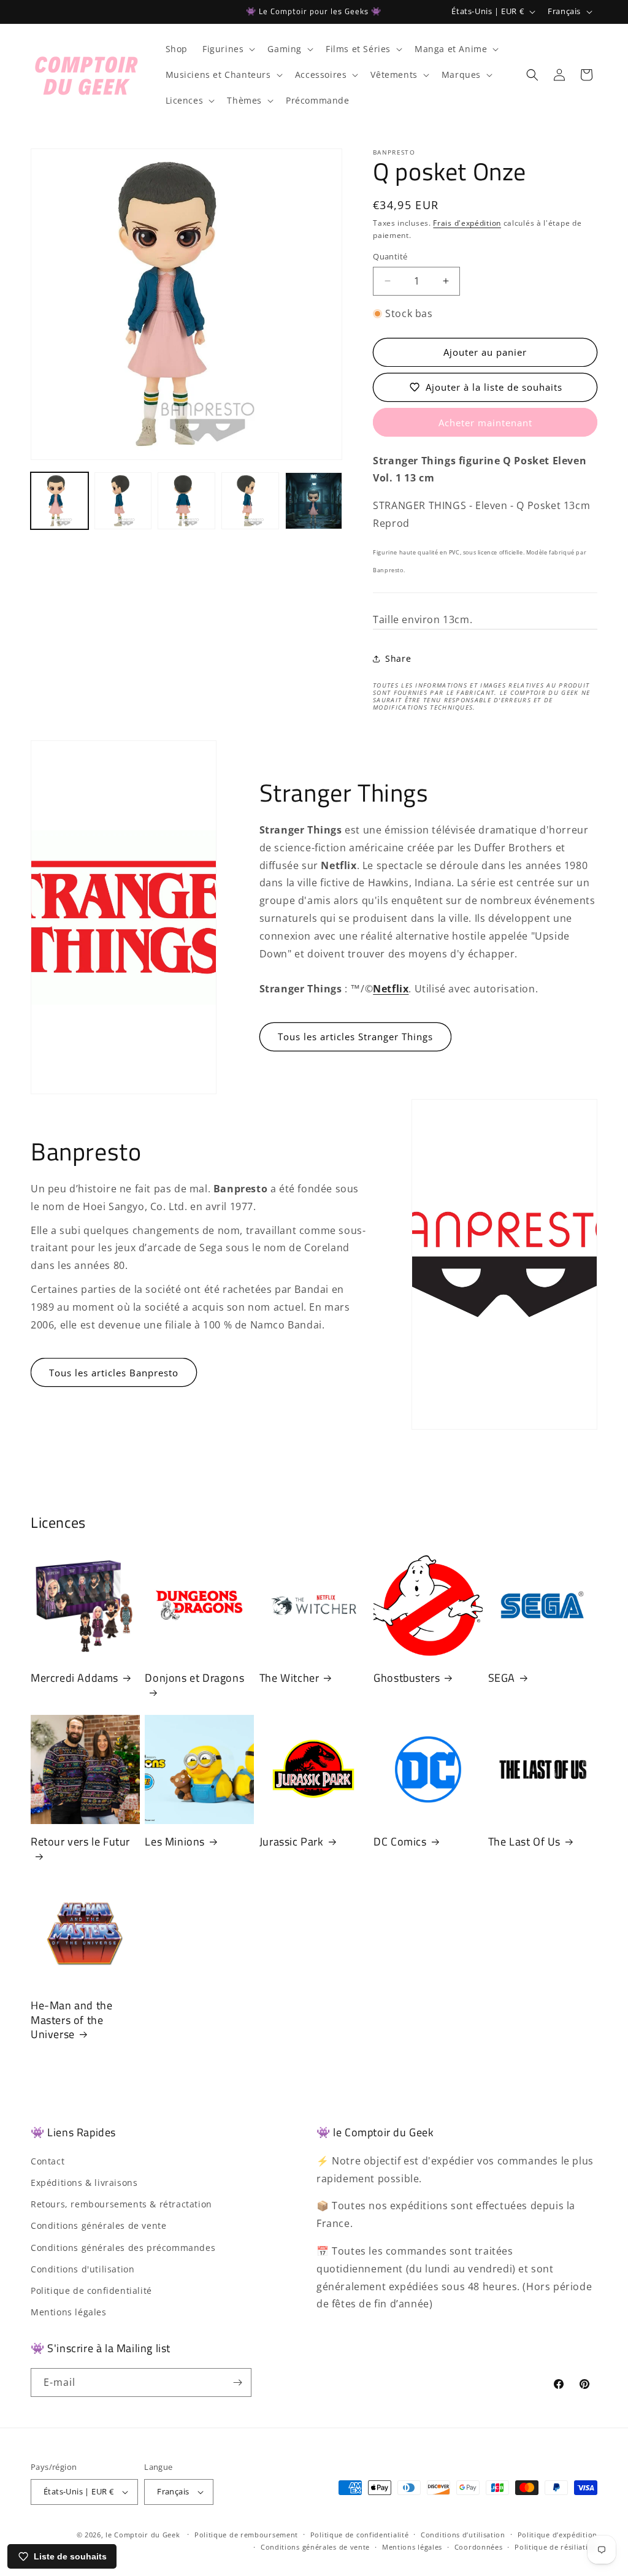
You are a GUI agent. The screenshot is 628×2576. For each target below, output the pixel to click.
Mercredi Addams (75, 1678)
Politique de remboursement (246, 2535)
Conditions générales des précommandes (123, 2248)
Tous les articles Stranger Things (355, 1037)
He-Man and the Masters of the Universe (71, 2020)
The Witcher (289, 1678)
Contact (48, 2161)
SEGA (502, 1678)
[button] (228, 49)
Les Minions (175, 1842)
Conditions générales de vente (98, 2225)
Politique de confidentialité (91, 2290)
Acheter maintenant (485, 423)
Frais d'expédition (467, 223)
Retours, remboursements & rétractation (121, 2204)
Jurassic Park (292, 1842)
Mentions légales (69, 2312)
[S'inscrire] (237, 2382)
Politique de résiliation (556, 2547)
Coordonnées (479, 2547)
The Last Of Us (524, 1842)
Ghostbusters (407, 1678)
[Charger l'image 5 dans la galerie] (314, 501)
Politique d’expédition (557, 2535)
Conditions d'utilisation (82, 2269)
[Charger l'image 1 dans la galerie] (59, 501)
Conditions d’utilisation (463, 2535)
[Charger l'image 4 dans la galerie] (250, 501)
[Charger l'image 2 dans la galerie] (123, 501)
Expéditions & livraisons (84, 2183)
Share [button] (398, 658)
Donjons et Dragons (194, 1678)
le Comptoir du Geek (143, 2535)
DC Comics (400, 1842)
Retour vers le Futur (80, 1842)
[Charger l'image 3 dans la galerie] (186, 501)
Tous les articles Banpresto (114, 1373)
